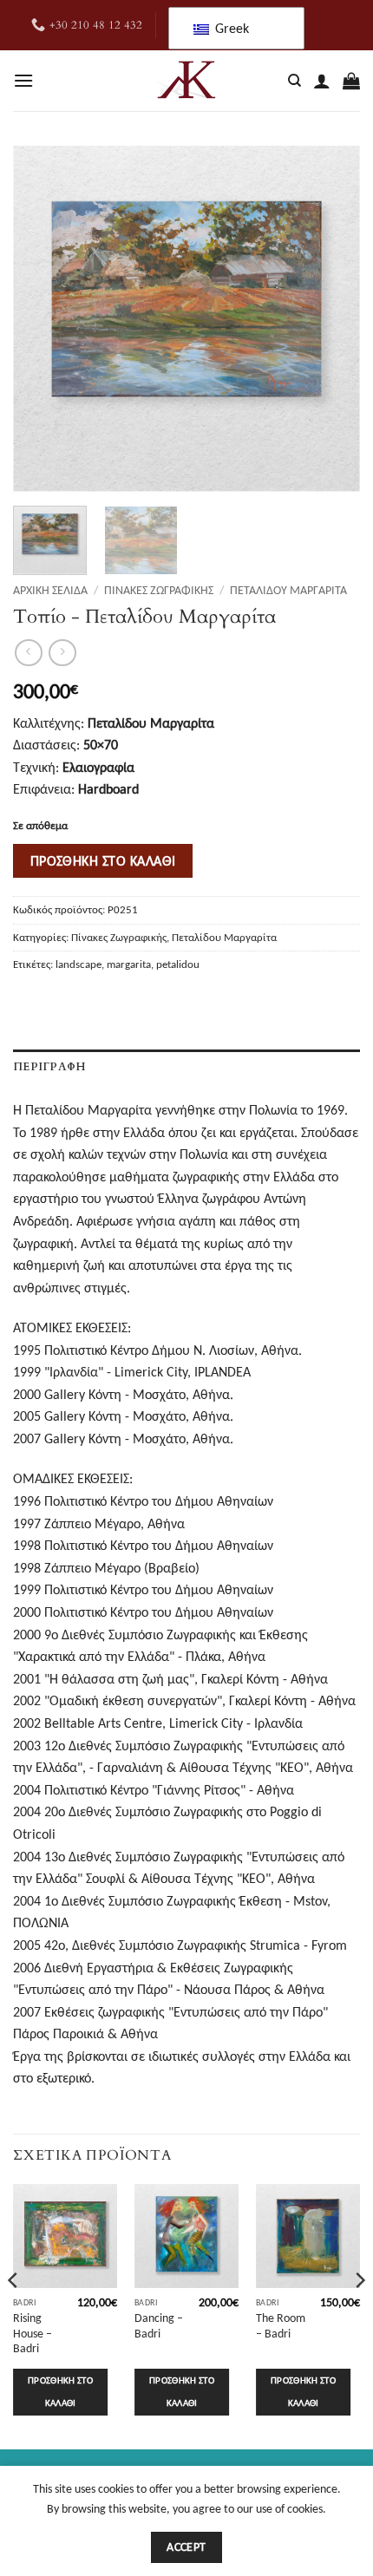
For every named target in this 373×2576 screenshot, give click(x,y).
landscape (79, 964)
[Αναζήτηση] (294, 81)
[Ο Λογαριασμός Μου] (322, 81)
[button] (23, 80)
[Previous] (42, 319)
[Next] (331, 319)
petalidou (178, 964)
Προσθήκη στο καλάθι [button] (60, 2392)
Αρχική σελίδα (50, 590)
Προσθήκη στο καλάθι (103, 861)
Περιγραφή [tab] (49, 1067)
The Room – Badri (281, 2326)
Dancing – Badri (159, 2326)
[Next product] (28, 653)
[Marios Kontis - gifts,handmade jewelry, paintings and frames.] (186, 81)
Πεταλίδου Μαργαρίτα (288, 590)
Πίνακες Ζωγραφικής (159, 590)
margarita (129, 964)
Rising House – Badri (33, 2333)
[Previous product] (62, 653)
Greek (230, 28)
